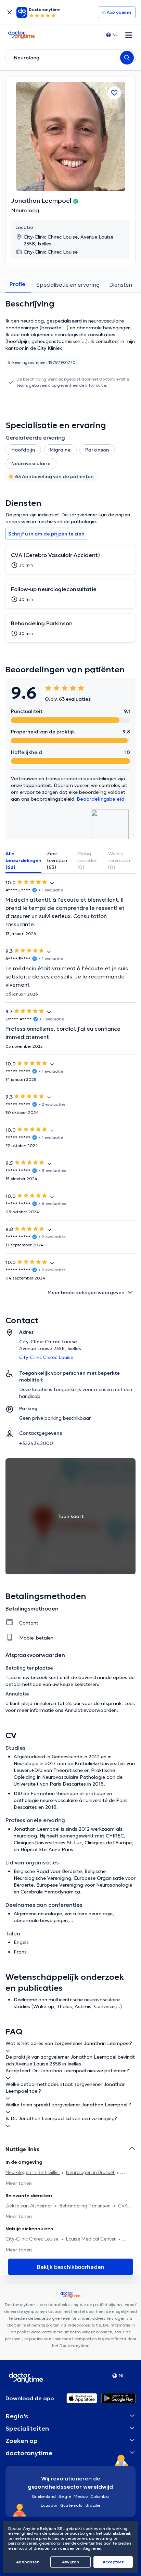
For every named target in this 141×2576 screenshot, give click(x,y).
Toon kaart (70, 1516)
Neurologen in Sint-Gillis (33, 2172)
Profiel (18, 284)
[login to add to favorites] (114, 93)
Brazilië (93, 2505)
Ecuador (49, 2505)
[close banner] (10, 12)
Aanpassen (28, 2562)
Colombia (100, 2496)
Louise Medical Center (92, 2239)
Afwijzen (70, 2562)
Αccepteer (113, 2562)
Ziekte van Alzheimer (29, 2206)
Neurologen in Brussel (91, 2172)
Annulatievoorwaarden (91, 1710)
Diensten (121, 285)
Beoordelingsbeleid (101, 799)
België (65, 2496)
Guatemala (72, 2505)
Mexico (81, 2496)
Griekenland (44, 2496)
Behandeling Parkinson (86, 2206)
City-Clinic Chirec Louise (33, 2239)
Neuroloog (25, 210)
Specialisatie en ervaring (68, 285)
